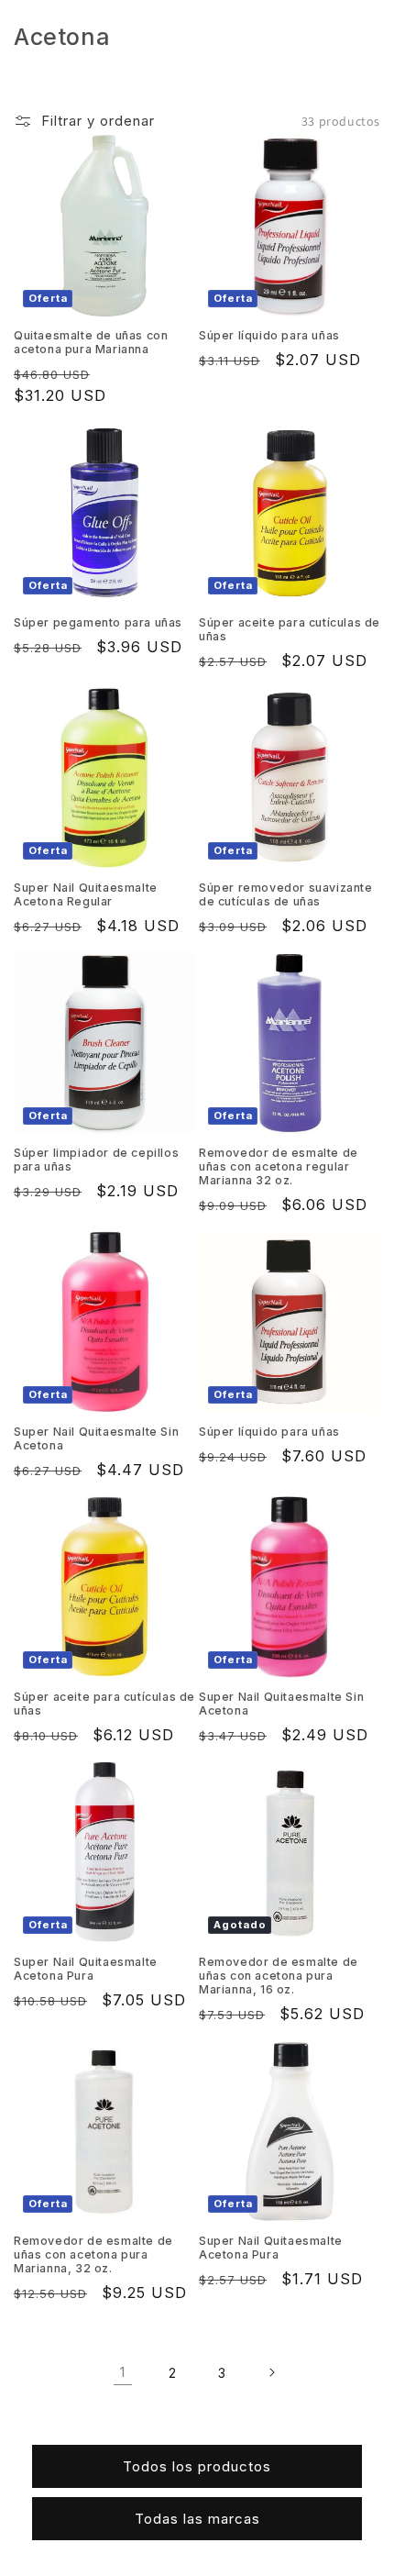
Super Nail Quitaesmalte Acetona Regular (86, 894)
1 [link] (123, 2372)
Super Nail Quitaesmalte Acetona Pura (86, 1969)
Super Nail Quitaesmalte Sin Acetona (96, 1438)
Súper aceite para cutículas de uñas (290, 629)
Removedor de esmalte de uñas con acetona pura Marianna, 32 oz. (93, 2254)
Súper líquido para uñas (269, 335)
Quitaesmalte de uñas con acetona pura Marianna (91, 342)
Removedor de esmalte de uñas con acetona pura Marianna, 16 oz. (279, 1976)
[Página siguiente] (271, 2372)
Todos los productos (197, 2466)
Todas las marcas (197, 2519)
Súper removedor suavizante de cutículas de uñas (286, 894)
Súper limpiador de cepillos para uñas (96, 1160)
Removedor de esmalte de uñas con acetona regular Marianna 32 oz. (279, 1166)
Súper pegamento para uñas (98, 622)
